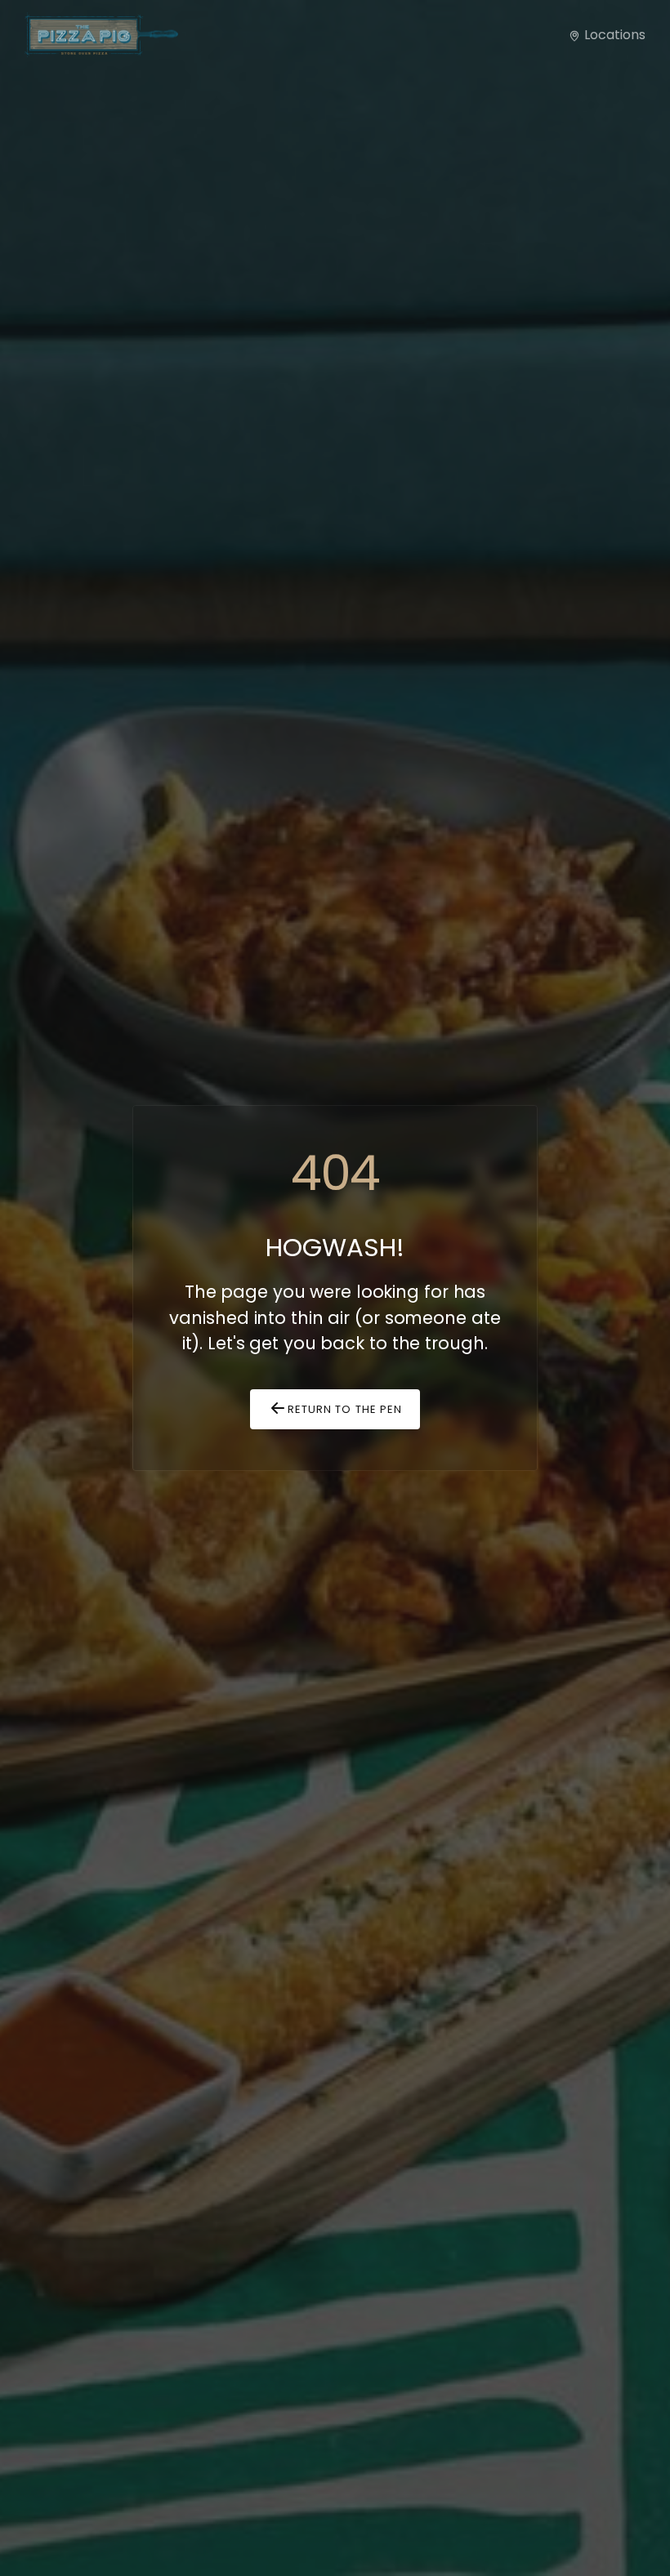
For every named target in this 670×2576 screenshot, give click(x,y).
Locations (613, 35)
